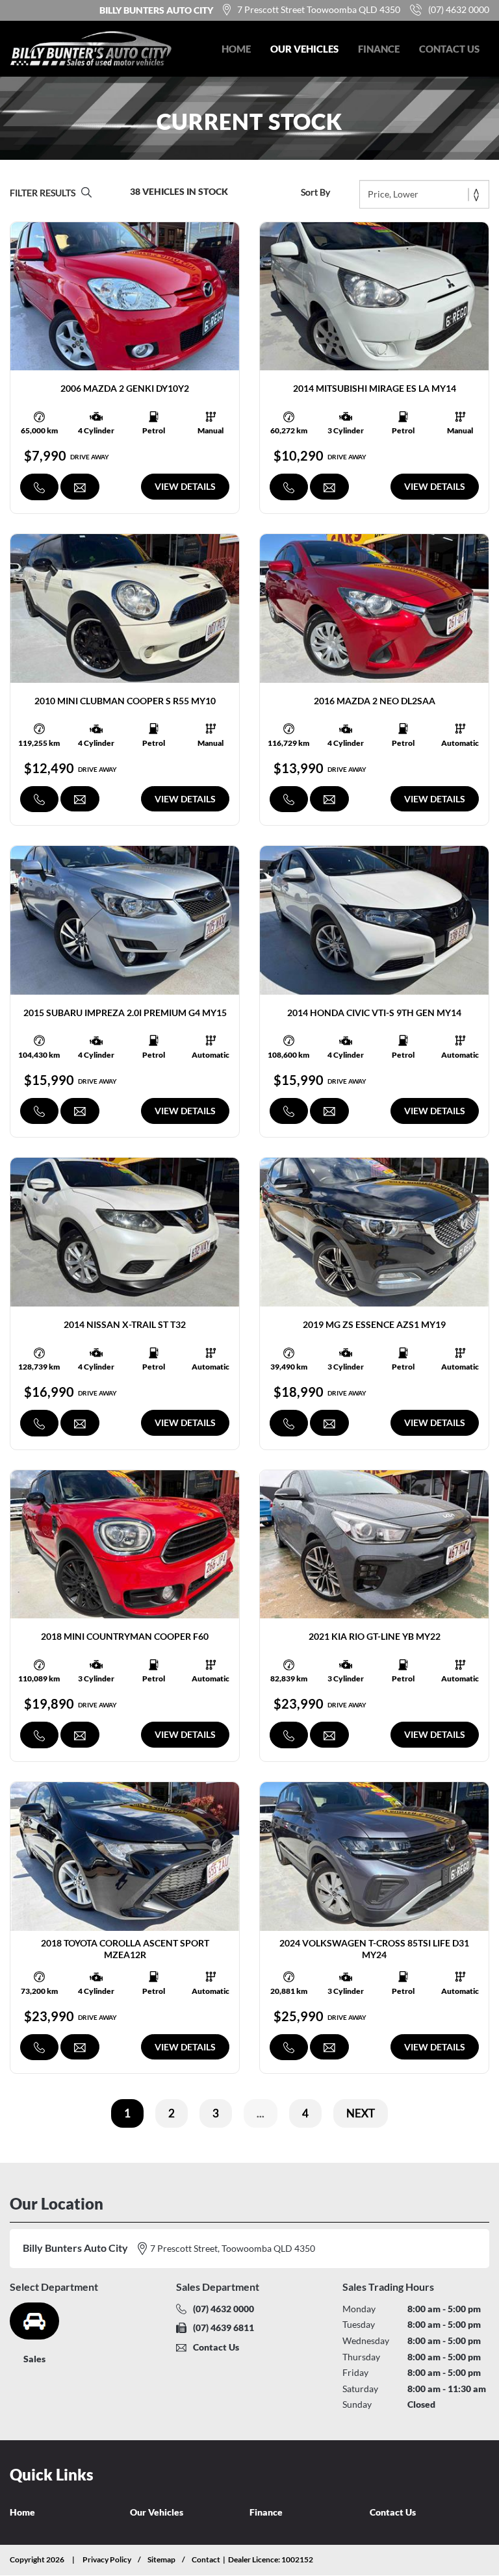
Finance (379, 49)
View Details (185, 486)
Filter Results (43, 193)
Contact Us (449, 49)
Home (236, 49)
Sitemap (161, 2559)
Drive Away (90, 457)
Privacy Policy (107, 2559)
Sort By (315, 192)
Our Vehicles (304, 49)
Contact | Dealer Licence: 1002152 (252, 2559)
